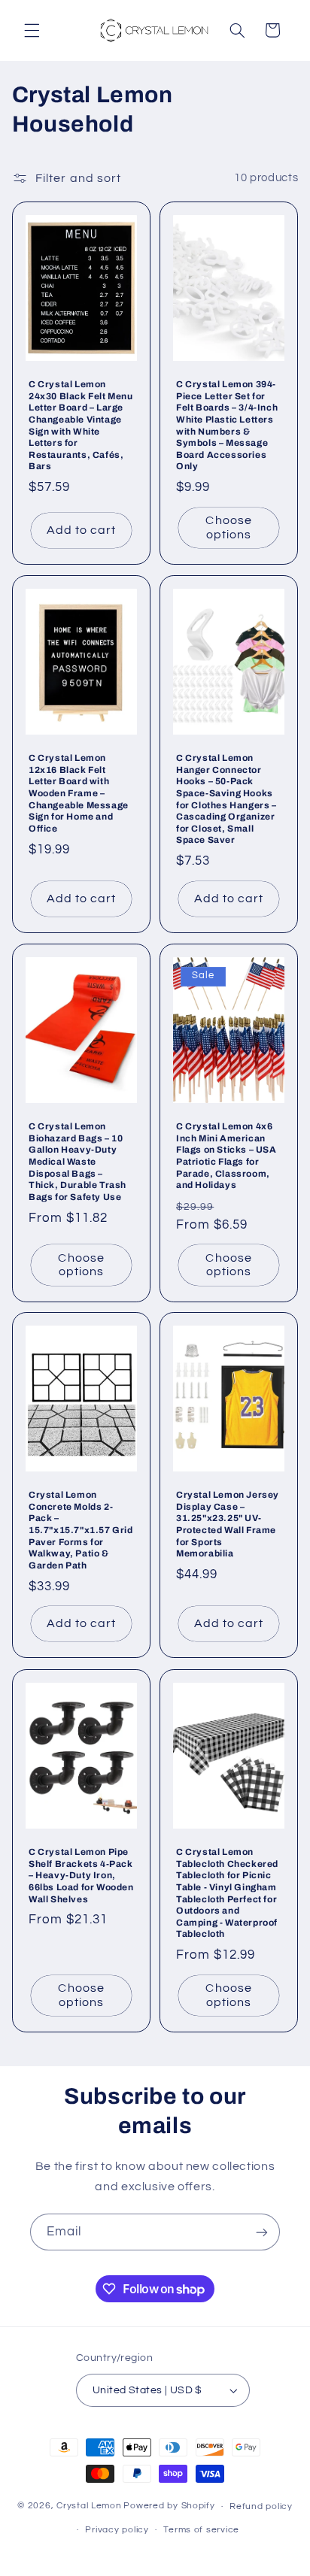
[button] (32, 30)
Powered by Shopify (169, 2506)
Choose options (228, 527)
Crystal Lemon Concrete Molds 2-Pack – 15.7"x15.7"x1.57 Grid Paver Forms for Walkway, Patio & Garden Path (81, 1531)
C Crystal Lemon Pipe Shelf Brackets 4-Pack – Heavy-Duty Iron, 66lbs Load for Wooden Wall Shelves (81, 1875)
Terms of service (201, 2530)
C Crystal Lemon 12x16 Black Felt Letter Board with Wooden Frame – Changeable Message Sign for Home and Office (79, 793)
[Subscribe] (262, 2232)
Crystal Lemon (89, 2506)
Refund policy (261, 2506)
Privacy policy (117, 2530)
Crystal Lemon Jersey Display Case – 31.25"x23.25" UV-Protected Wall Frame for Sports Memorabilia (228, 1525)
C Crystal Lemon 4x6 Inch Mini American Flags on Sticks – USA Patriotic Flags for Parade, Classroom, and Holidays (226, 1156)
